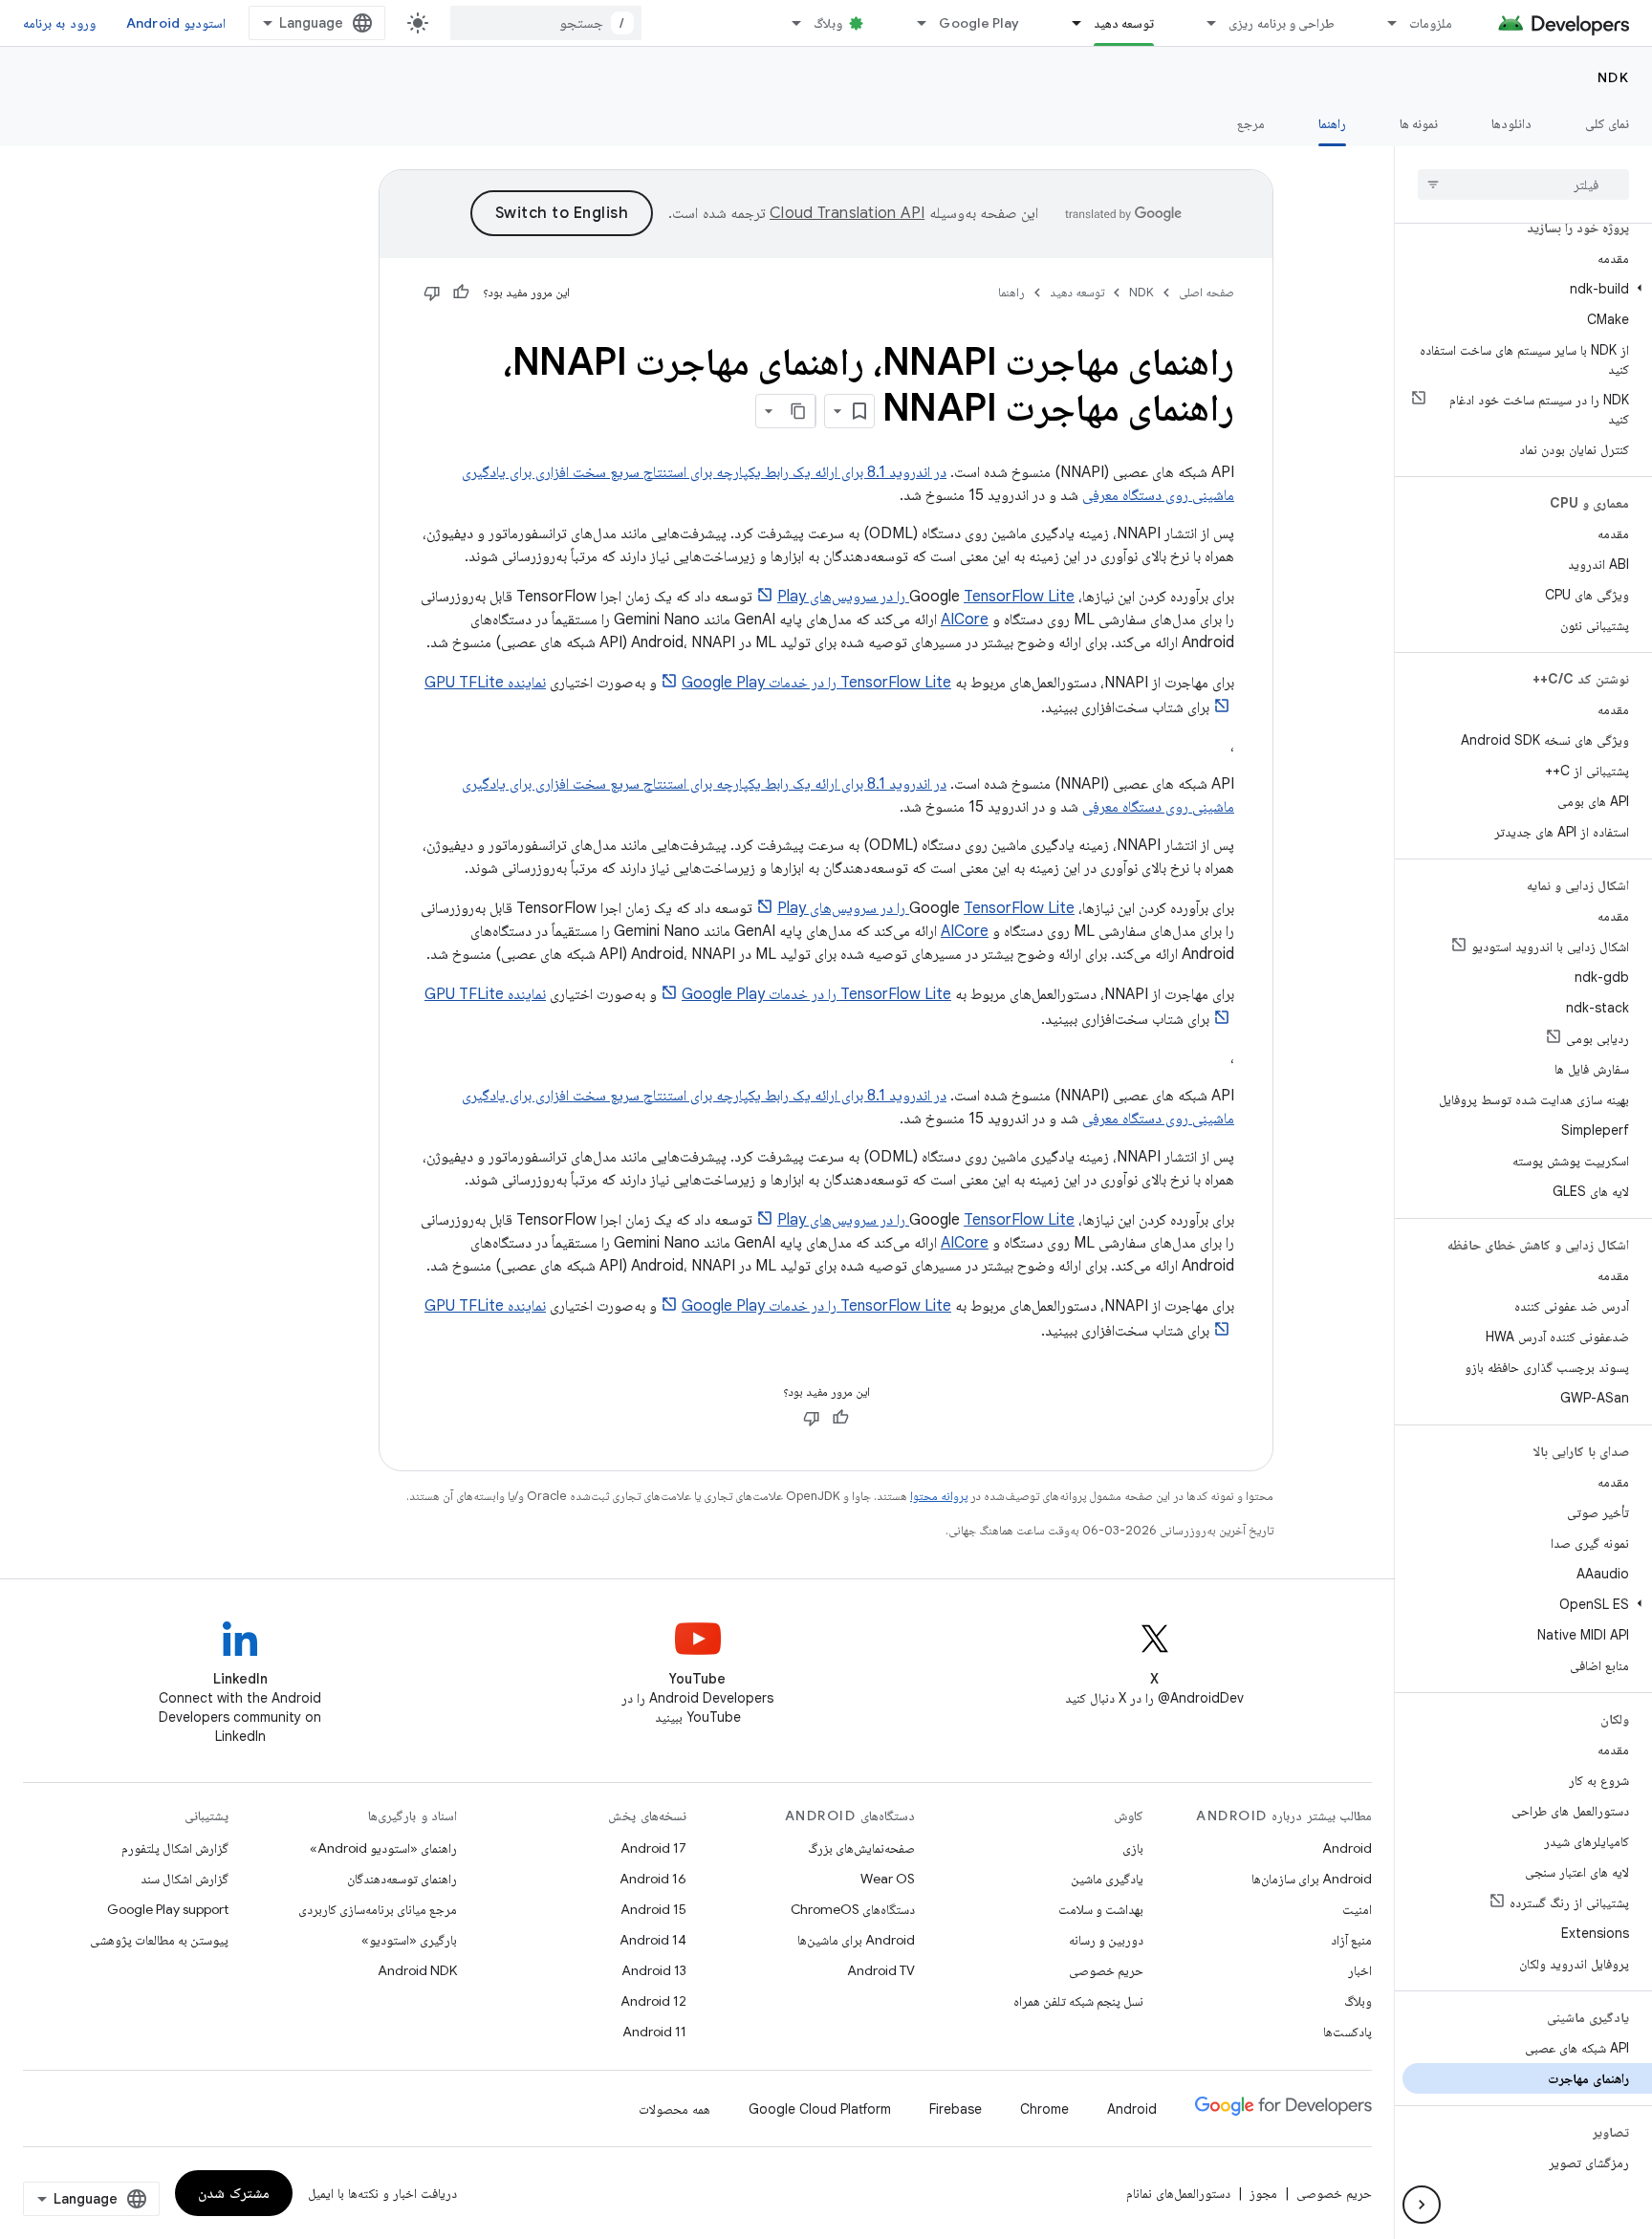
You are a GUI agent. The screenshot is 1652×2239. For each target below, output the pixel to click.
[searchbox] (1523, 185)
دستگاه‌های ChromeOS (853, 1909)
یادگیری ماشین (1107, 1879)
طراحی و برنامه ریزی (1282, 23)
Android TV (881, 1970)
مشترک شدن (234, 2193)
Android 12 (653, 2001)
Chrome (1044, 2109)
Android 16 (653, 1879)
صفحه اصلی (1206, 292)
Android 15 (653, 1909)
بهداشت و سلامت (1101, 1909)
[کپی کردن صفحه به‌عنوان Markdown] (798, 411)
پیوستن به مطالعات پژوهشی (159, 1940)
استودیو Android (176, 23)
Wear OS (888, 1879)
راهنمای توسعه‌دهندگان (402, 1879)
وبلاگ (828, 23)
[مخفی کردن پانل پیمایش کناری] (1422, 2205)
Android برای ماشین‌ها (856, 1940)
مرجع (1251, 123)
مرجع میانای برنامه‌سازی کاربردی (378, 1909)
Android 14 (653, 1940)
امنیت (1357, 1909)
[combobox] (546, 23)
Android (1347, 1848)
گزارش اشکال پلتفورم (175, 1848)
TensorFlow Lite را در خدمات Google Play (816, 683)
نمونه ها (1419, 123)
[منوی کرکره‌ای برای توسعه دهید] (1068, 23)
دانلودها (1511, 123)
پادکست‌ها (1348, 2032)
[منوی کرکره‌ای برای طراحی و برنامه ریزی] (1203, 23)
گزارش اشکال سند (185, 1879)
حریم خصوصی (1106, 1970)
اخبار (1360, 1970)
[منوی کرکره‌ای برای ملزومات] (1383, 23)
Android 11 (654, 2032)
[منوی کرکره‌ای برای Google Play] (913, 23)
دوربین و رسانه (1106, 1940)
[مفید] (461, 293)
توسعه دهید (1124, 23)
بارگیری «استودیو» (409, 1940)
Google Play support (168, 1909)
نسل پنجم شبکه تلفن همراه (1078, 2001)
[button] (1527, 289)
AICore (965, 620)
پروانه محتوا (939, 1496)
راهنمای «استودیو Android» (383, 1848)
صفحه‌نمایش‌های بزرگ (861, 1848)
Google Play (979, 23)
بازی (1133, 1848)
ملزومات (1431, 23)
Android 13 (654, 1970)
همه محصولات (674, 2109)
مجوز (1263, 2193)
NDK (1614, 77)
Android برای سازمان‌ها (1312, 1879)
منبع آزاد (1351, 1940)
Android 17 (653, 1848)
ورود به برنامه (59, 23)
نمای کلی (1607, 123)
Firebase (956, 2109)
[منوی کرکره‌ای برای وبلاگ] (788, 23)
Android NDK (417, 1970)
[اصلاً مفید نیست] (432, 293)
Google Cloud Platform (820, 2109)
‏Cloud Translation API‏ (847, 213)
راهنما (1332, 123)
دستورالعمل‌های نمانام (1178, 2193)
